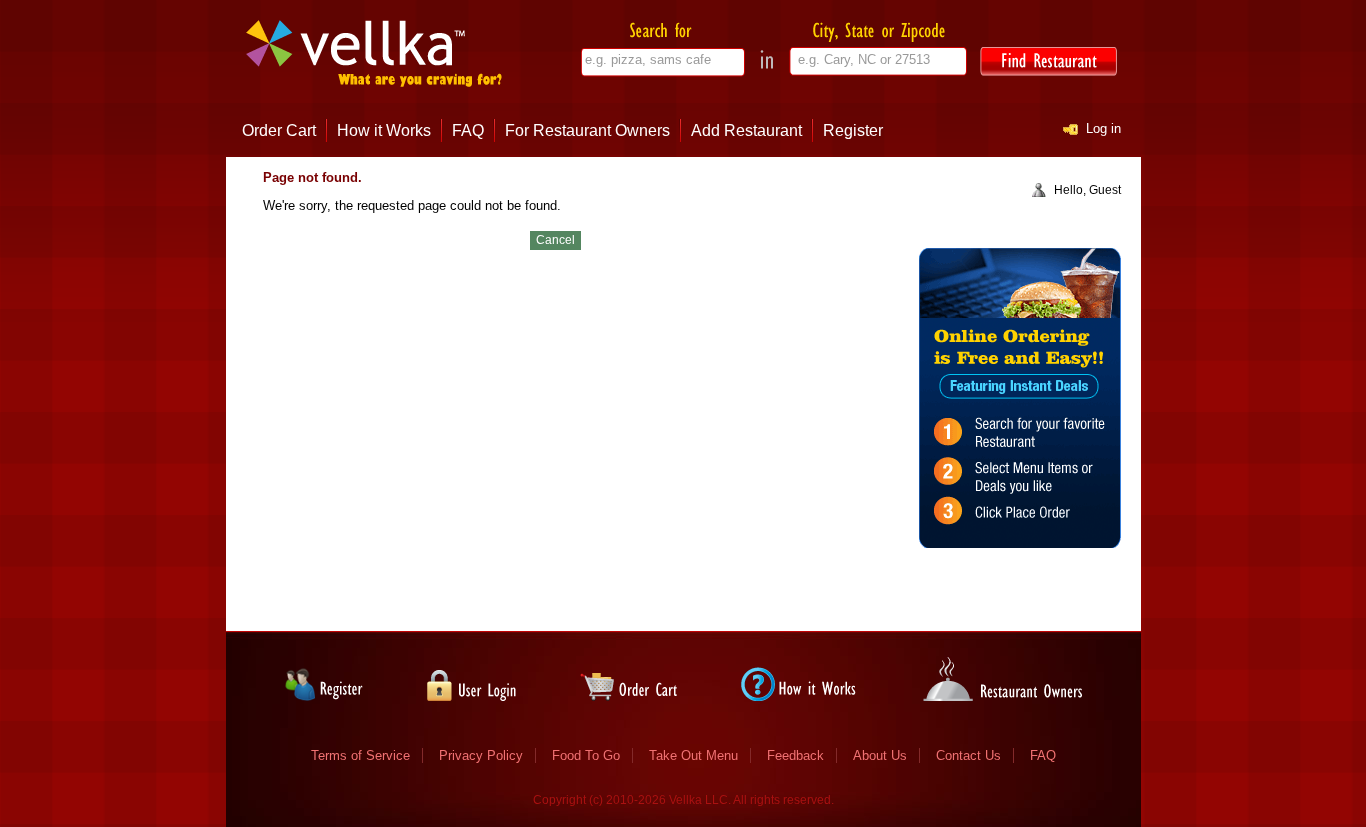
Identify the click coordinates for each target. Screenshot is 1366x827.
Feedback (795, 755)
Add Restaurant (746, 130)
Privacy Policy (481, 755)
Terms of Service (360, 755)
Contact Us (968, 755)
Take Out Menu (693, 755)
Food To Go (586, 755)
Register (853, 130)
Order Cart (279, 130)
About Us (880, 755)
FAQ (468, 130)
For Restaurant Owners (587, 130)
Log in (1103, 128)
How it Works (384, 130)
